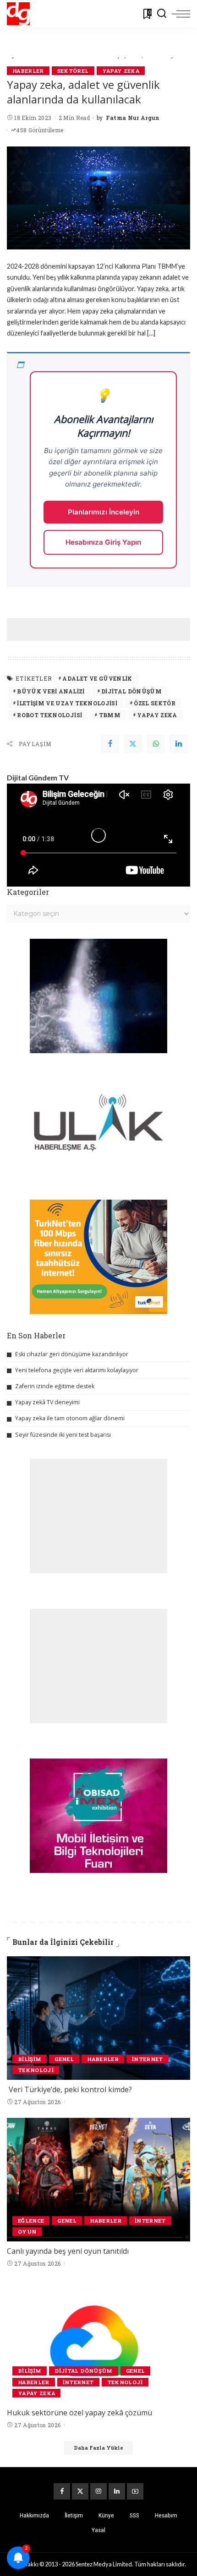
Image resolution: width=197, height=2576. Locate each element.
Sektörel (73, 71)
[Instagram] (98, 2491)
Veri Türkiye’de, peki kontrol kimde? (70, 2089)
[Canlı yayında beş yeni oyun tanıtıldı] (98, 2180)
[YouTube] (135, 2491)
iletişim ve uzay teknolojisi (67, 703)
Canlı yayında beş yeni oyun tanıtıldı (68, 2251)
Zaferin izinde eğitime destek (55, 1386)
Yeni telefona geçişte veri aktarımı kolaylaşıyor (77, 1370)
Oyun (27, 2232)
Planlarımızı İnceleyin (104, 512)
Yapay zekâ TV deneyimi (47, 1402)
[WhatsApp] (156, 744)
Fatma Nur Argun (133, 118)
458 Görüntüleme (40, 130)
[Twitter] (133, 744)
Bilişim (30, 2059)
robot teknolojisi (49, 715)
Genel (64, 2059)
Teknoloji (36, 2070)
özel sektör (155, 703)
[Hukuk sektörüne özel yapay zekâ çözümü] (98, 2341)
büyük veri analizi (51, 691)
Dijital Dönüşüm (131, 691)
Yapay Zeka (121, 71)
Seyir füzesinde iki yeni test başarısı (63, 1435)
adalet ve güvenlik (97, 678)
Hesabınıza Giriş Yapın (103, 542)
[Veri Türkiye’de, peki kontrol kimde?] (98, 2018)
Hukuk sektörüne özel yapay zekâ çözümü (79, 2413)
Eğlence (31, 2221)
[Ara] (162, 14)
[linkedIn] (179, 744)
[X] (80, 2491)
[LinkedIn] (117, 2491)
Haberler (28, 71)
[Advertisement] (102, 629)
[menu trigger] (181, 14)
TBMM (110, 715)
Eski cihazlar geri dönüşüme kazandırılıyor (72, 1354)
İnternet (148, 2059)
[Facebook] (110, 744)
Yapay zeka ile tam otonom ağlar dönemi (70, 1418)
